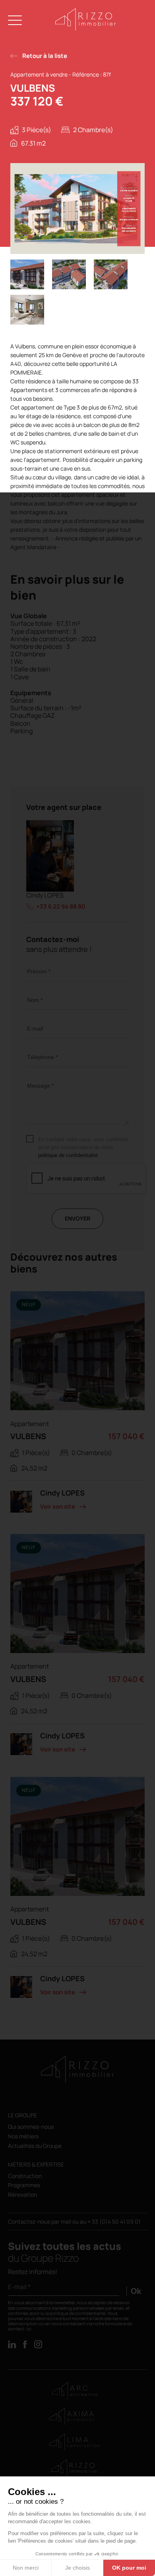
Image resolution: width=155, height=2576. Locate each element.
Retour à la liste (45, 56)
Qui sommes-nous (31, 2127)
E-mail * (19, 2287)
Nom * (35, 1000)
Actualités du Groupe (35, 2146)
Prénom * (39, 971)
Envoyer (77, 1218)
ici (29, 2329)
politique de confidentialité (68, 1155)
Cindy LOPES (45, 895)
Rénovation (22, 2195)
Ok (136, 2291)
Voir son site (58, 1506)
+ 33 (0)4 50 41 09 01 (114, 2221)
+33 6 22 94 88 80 (61, 907)
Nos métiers (23, 2137)
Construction (25, 2176)
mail (67, 2221)
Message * (40, 1086)
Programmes (24, 2185)
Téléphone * (42, 1057)
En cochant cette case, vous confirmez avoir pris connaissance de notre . (83, 1147)
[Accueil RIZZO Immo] (86, 29)
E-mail (35, 1028)
